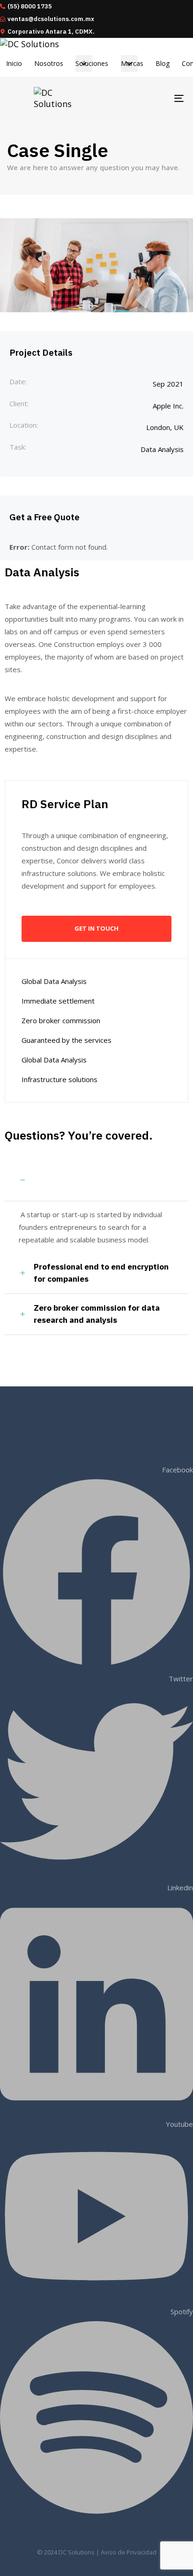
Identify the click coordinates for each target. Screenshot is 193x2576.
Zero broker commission (61, 1020)
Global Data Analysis (54, 981)
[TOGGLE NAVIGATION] (155, 98)
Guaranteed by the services (67, 1040)
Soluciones (92, 63)
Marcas (132, 63)
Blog (163, 63)
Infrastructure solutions (59, 1079)
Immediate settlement (58, 1001)
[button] (96, 1181)
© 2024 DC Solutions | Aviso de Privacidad (97, 2552)
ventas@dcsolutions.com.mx (51, 19)
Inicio (14, 63)
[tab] (96, 1181)
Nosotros (49, 63)
